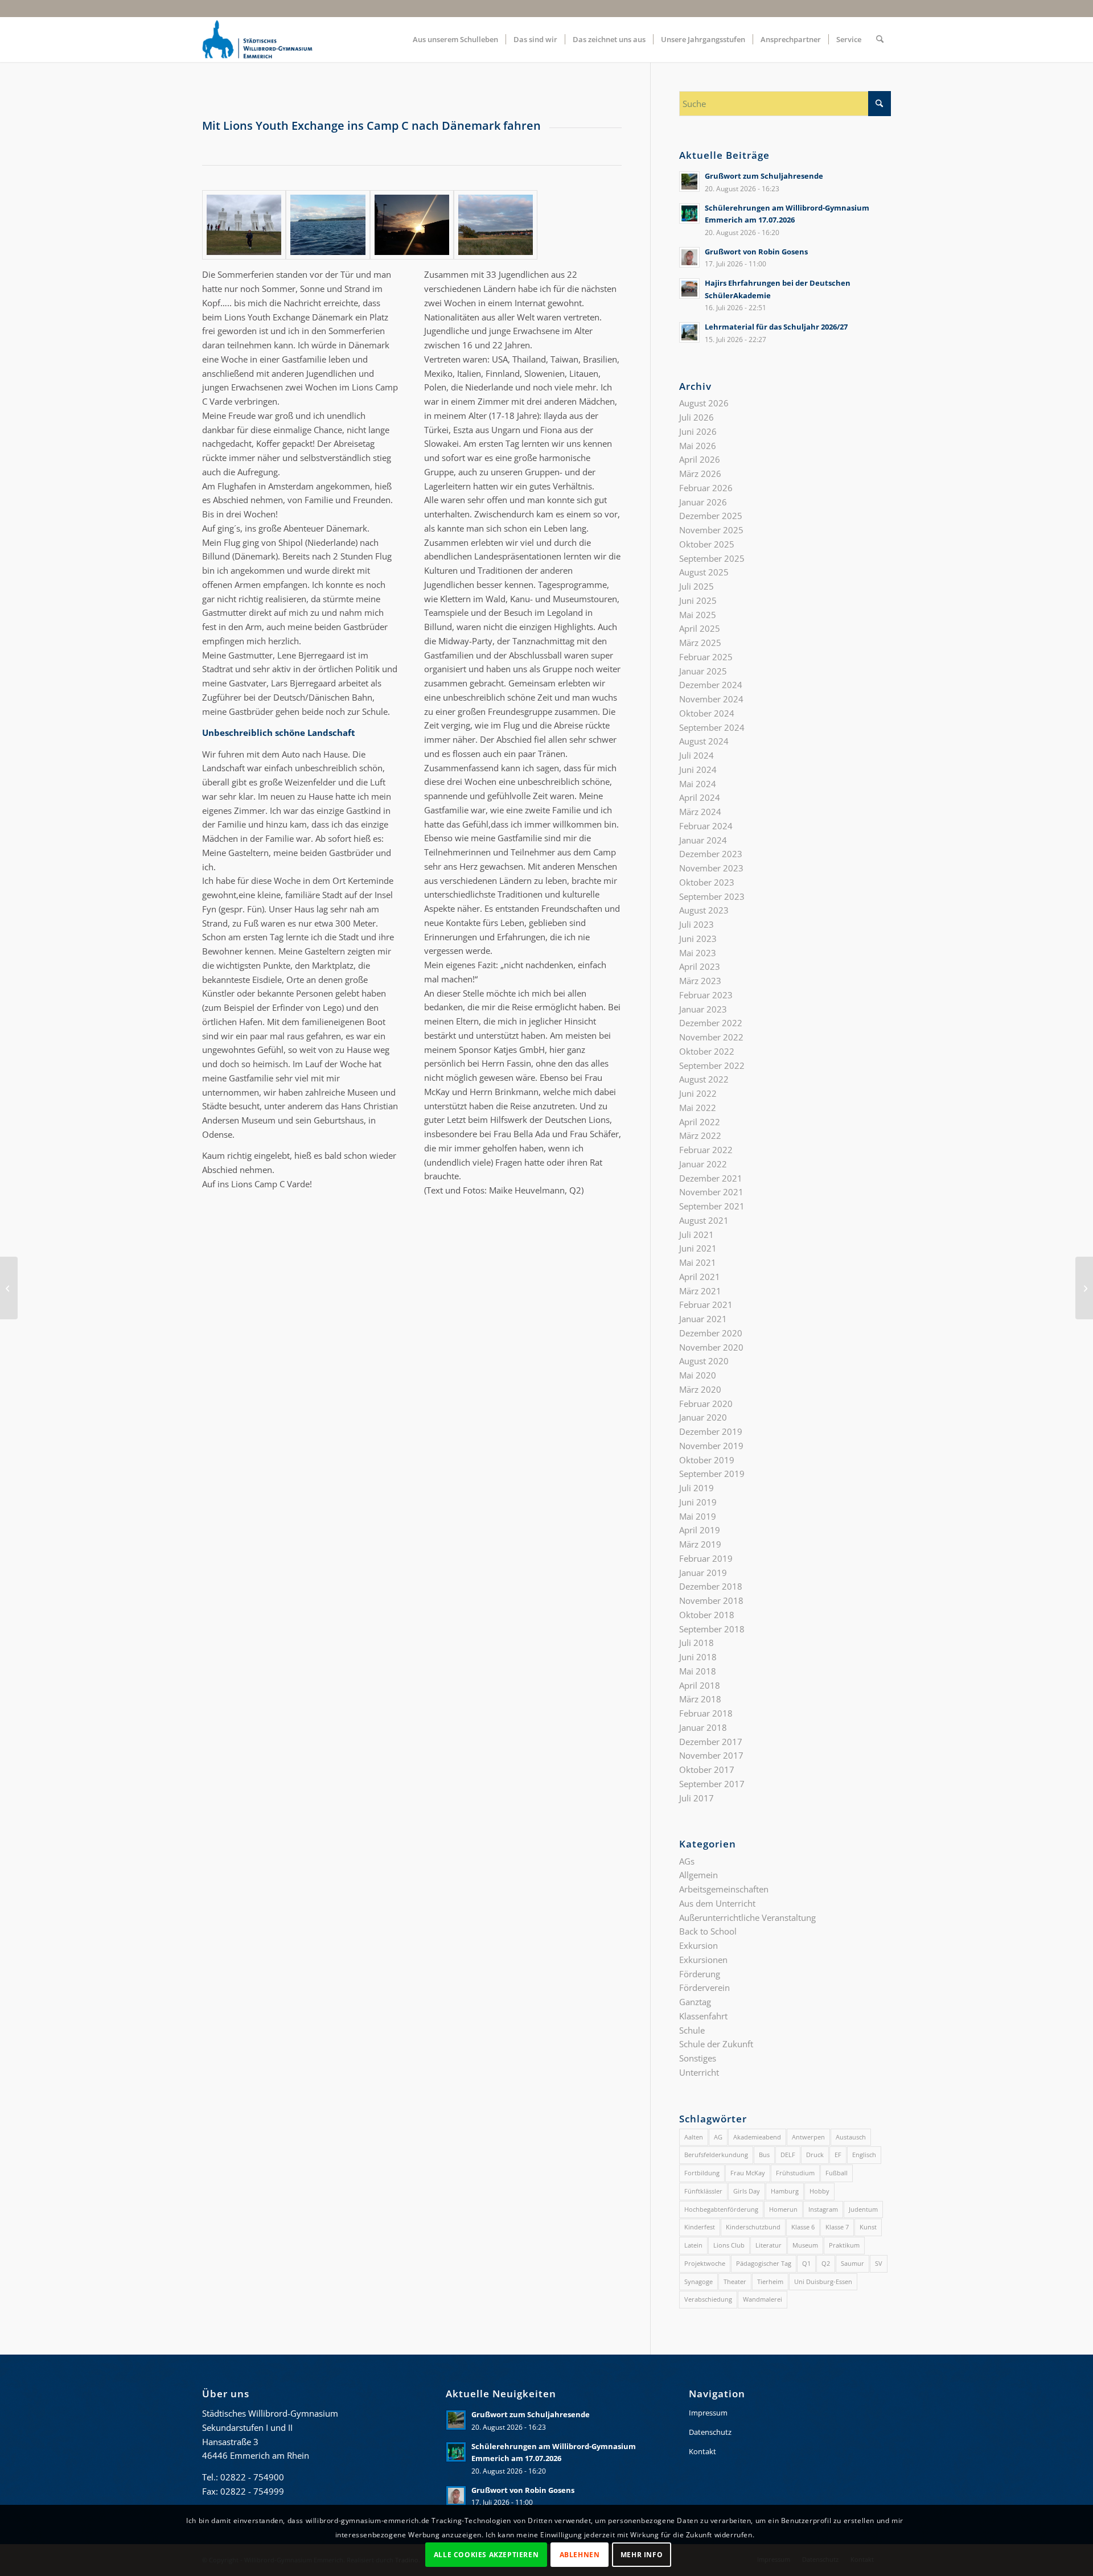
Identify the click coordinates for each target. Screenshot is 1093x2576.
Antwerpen (808, 2137)
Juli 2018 (697, 1643)
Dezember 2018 (711, 1586)
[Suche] (880, 39)
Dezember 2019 (711, 1431)
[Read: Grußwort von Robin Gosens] (689, 257)
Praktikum (844, 2245)
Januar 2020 (703, 1417)
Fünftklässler (703, 2191)
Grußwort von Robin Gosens (756, 252)
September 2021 (712, 1206)
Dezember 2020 (711, 1333)
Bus (764, 2155)
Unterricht (699, 2072)
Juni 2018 (698, 1657)
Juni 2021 (698, 1248)
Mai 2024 (698, 784)
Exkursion (698, 1945)
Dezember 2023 (711, 854)
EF (838, 2155)
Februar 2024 (706, 826)
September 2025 (712, 558)
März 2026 (700, 474)
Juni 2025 (698, 600)
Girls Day (747, 2191)
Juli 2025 (697, 586)
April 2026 (700, 459)
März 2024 (700, 812)
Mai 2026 (698, 446)
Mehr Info (642, 2554)
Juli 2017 (697, 1798)
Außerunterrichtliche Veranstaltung (747, 1917)
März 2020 (700, 1389)
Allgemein (698, 1875)
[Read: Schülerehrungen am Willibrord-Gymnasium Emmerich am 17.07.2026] (689, 213)
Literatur (769, 2245)
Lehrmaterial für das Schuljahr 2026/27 (776, 327)
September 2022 (712, 1065)
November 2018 (711, 1600)
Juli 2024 (697, 755)
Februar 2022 (706, 1150)
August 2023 (704, 910)
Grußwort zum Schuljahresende (764, 176)
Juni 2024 (698, 769)
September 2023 (712, 896)
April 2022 (700, 1122)
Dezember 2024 (711, 685)
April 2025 (700, 628)
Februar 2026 (706, 488)
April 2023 (700, 966)
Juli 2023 (697, 924)
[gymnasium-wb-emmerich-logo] (257, 39)
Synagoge (698, 2281)
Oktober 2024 (707, 713)
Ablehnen (580, 2554)
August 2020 (704, 1361)
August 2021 (704, 1220)
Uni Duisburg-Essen (823, 2281)
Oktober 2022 (707, 1051)
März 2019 (700, 1544)
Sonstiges (698, 2058)
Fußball (837, 2173)
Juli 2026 (697, 417)
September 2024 (712, 727)
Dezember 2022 (711, 1023)
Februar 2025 (706, 657)
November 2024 (711, 699)
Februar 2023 (706, 995)
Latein (693, 2245)
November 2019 (711, 1446)
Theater (735, 2281)
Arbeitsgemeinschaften (724, 1889)
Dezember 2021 (711, 1178)
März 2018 (700, 1699)
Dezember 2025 (711, 516)
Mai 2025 (698, 615)
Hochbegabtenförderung (721, 2209)
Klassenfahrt (703, 2016)
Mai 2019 (698, 1516)
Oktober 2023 (707, 882)
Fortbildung (702, 2173)
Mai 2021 (698, 1262)
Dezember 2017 (711, 1742)
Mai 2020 (698, 1375)
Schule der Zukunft (716, 2044)
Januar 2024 (703, 840)
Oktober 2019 (707, 1460)
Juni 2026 (698, 431)
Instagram (823, 2209)
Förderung (700, 1974)
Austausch (851, 2137)
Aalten (694, 2137)
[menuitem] (455, 39)
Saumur (852, 2263)
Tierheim (770, 2281)
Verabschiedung (708, 2299)
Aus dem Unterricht (717, 1903)
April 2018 (700, 1685)
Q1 (806, 2263)
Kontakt (702, 2451)
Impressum (708, 2413)
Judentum (863, 2209)
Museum (805, 2245)
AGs (687, 1861)
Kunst (868, 2227)
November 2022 (711, 1037)
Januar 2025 (703, 671)
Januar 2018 (703, 1727)
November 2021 (711, 1192)
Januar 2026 (703, 502)
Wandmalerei (763, 2299)
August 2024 (704, 741)
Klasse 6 (803, 2227)
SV (879, 2263)
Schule (692, 2030)
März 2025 (700, 643)
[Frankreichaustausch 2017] (1084, 1288)
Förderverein (704, 1987)
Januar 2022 (703, 1164)
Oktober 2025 (707, 544)
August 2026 (704, 403)
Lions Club (729, 2245)
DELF (788, 2155)
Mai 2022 (698, 1108)
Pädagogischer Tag (764, 2263)
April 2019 (700, 1530)
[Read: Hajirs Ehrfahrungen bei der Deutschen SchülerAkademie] (689, 289)
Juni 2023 (698, 939)
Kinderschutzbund (753, 2227)
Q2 (826, 2263)
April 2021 (700, 1277)
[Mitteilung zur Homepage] (9, 1288)
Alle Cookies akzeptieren (486, 2554)
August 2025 (704, 572)
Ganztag (695, 2002)
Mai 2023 (698, 953)
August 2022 (704, 1079)
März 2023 (700, 981)
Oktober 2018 (707, 1615)
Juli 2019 (697, 1488)
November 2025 (711, 530)
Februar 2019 (706, 1558)
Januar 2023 (703, 1009)
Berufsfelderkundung (716, 2155)
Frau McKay (748, 2173)
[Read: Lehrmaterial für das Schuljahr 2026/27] (689, 332)
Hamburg (785, 2191)
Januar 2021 (703, 1319)
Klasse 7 (837, 2227)
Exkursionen (703, 1960)
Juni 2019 (698, 1502)
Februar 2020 (706, 1404)
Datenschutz (710, 2432)
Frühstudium (795, 2173)
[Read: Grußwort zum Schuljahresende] (689, 182)
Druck (815, 2155)
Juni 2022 (698, 1093)
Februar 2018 (706, 1713)
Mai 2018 (698, 1671)
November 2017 (711, 1755)
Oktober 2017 (707, 1770)
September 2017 (712, 1784)
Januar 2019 (703, 1573)
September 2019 (712, 1474)
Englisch (864, 2155)
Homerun (783, 2209)
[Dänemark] (244, 225)
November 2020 (711, 1347)
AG (718, 2137)
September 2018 (712, 1629)
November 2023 (711, 868)
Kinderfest (700, 2227)
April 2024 (700, 797)
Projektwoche (705, 2263)
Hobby (819, 2191)
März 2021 (700, 1291)
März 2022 (700, 1135)
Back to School (708, 1931)
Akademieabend (757, 2137)
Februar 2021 (706, 1305)
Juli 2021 (697, 1234)
